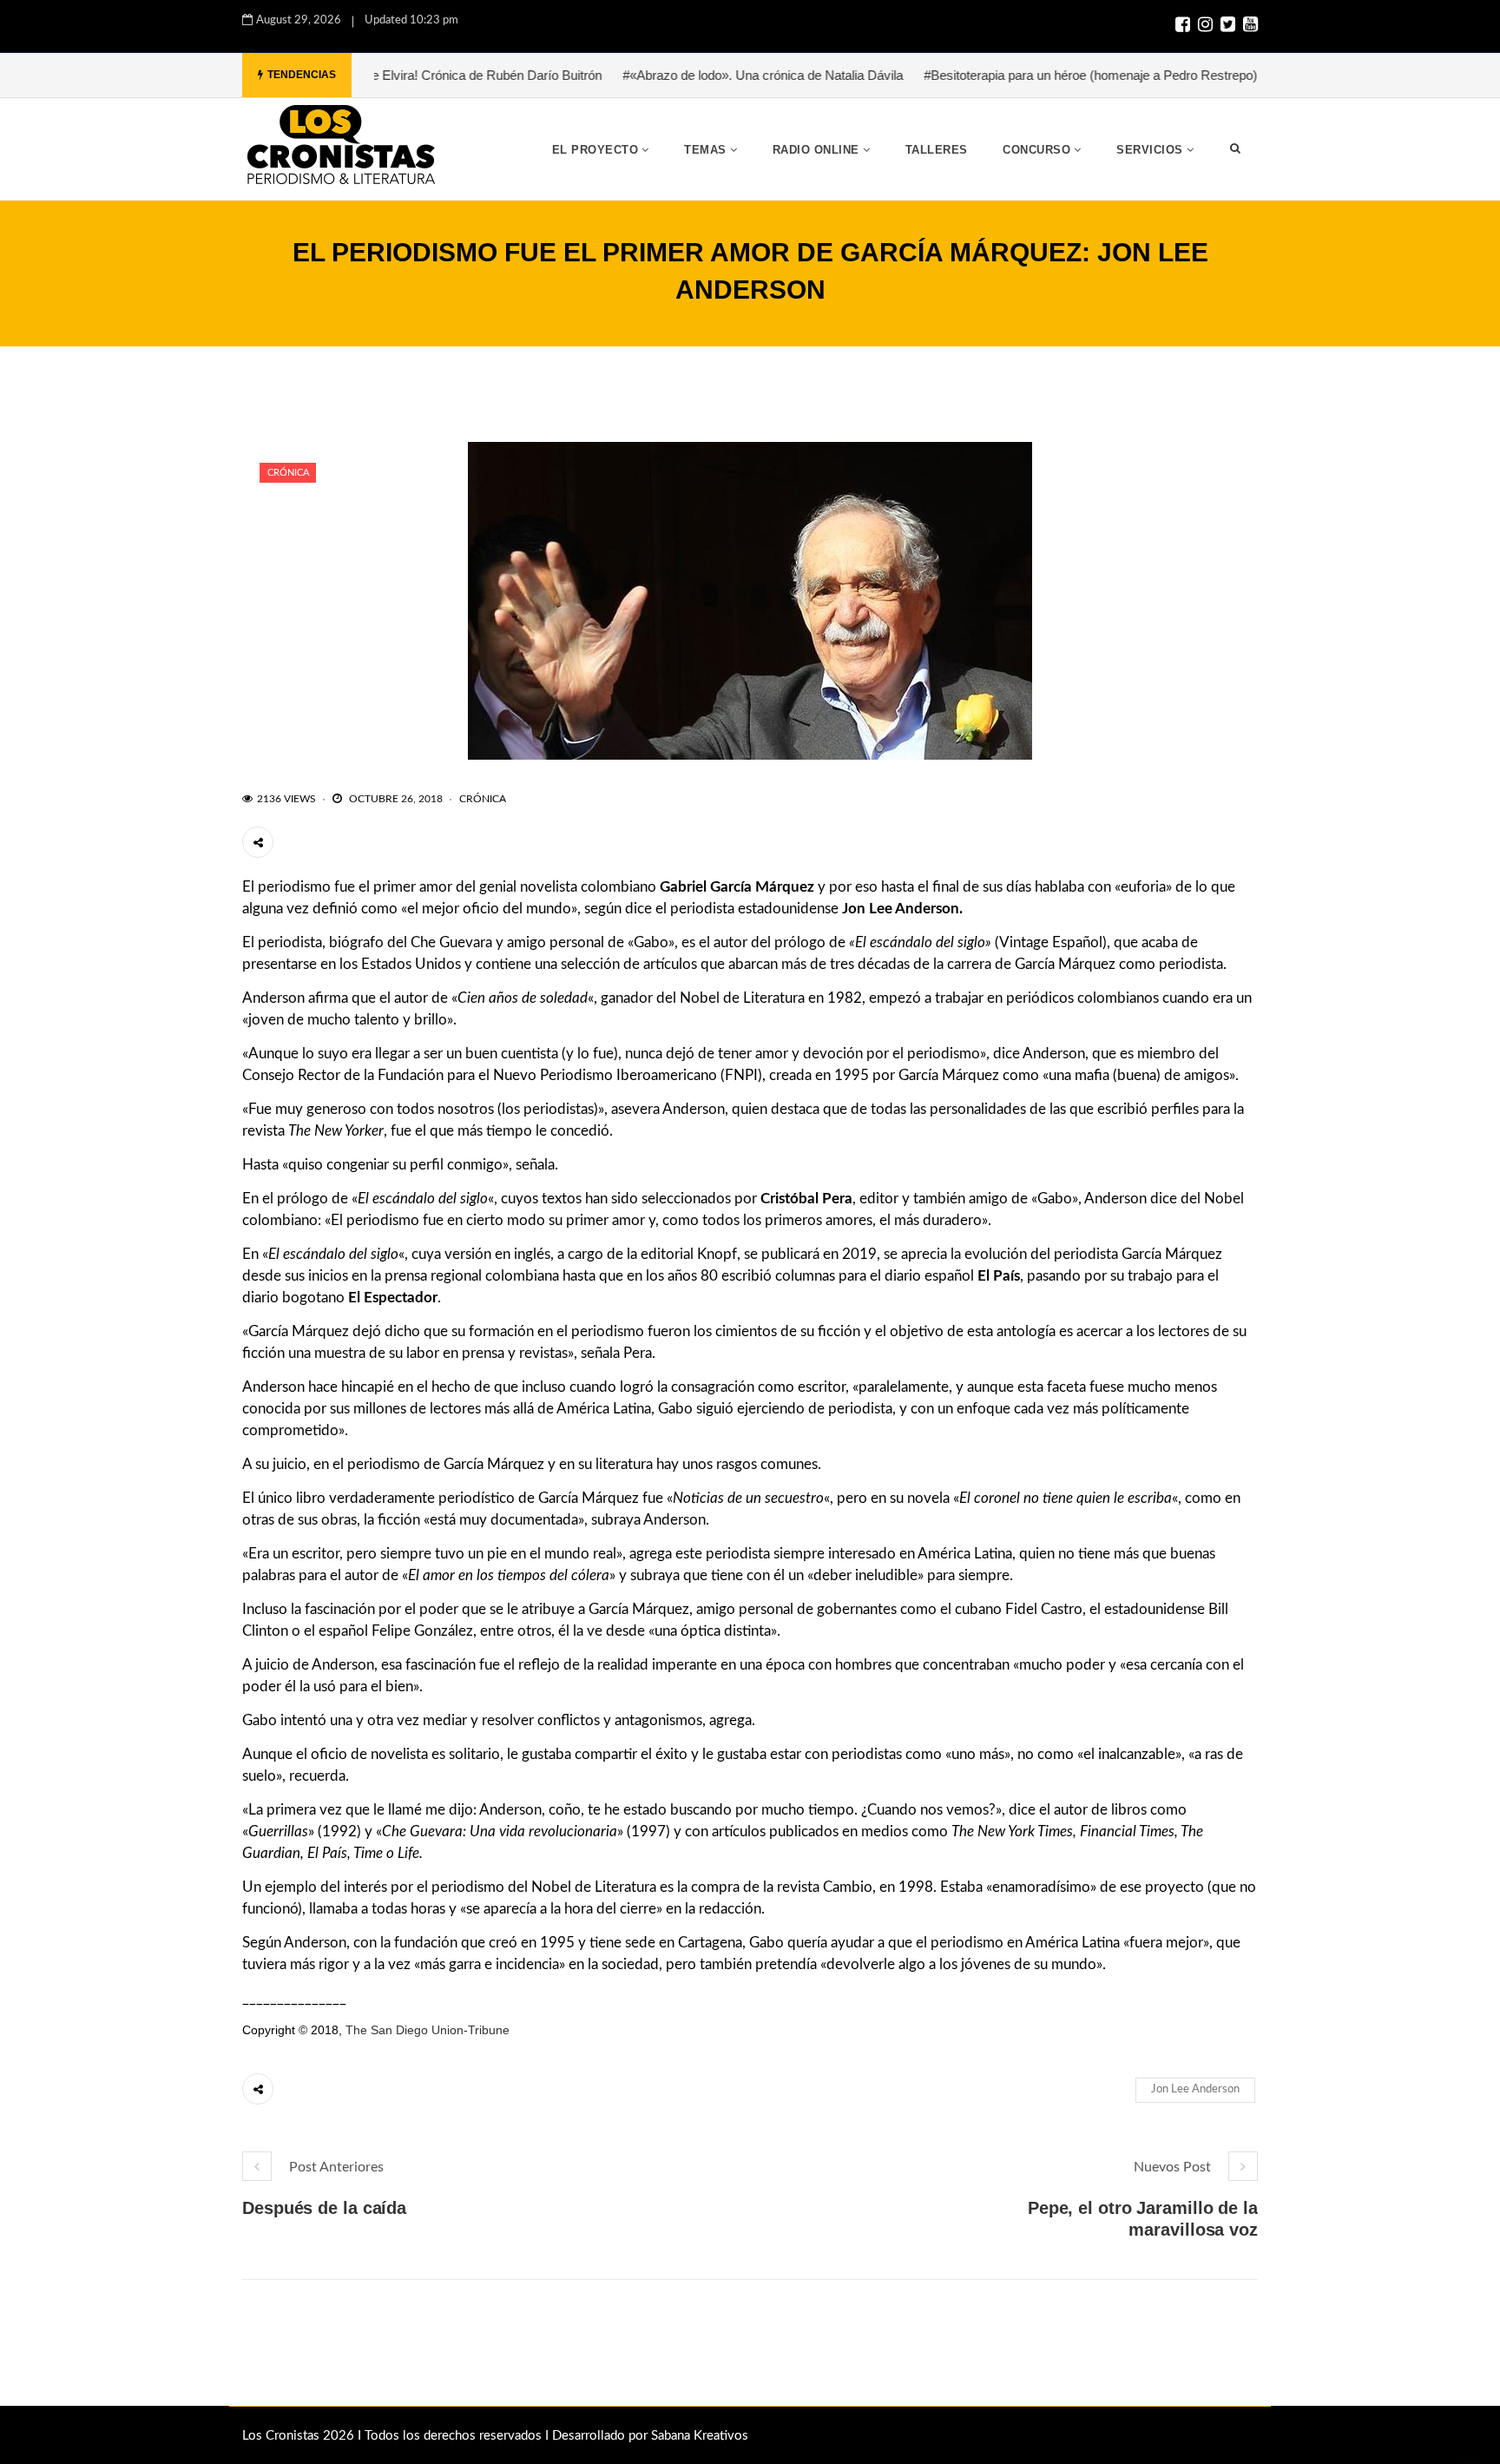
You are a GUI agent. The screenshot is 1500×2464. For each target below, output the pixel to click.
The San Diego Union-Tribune (428, 2030)
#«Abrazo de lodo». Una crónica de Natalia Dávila (690, 75)
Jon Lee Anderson (1195, 2089)
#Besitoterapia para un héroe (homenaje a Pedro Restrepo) (1017, 75)
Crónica (288, 473)
